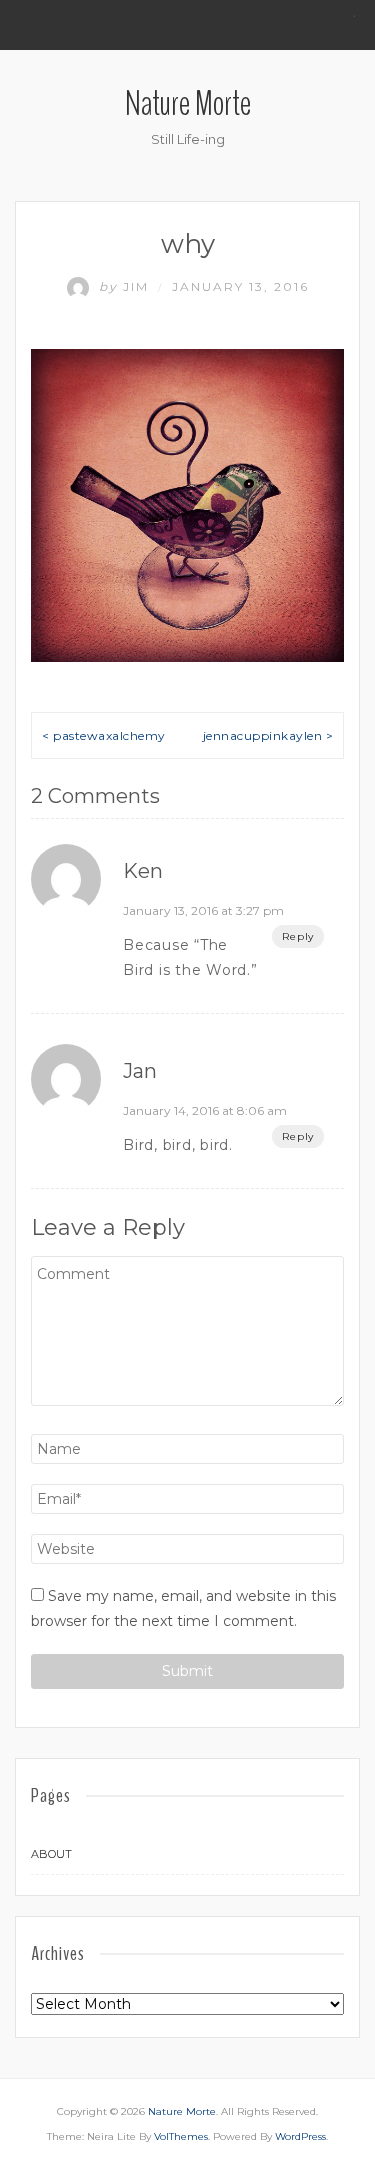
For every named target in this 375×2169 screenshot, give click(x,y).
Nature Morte (188, 103)
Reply (298, 936)
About (51, 1854)
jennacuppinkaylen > (268, 735)
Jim (126, 286)
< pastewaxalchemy (104, 735)
